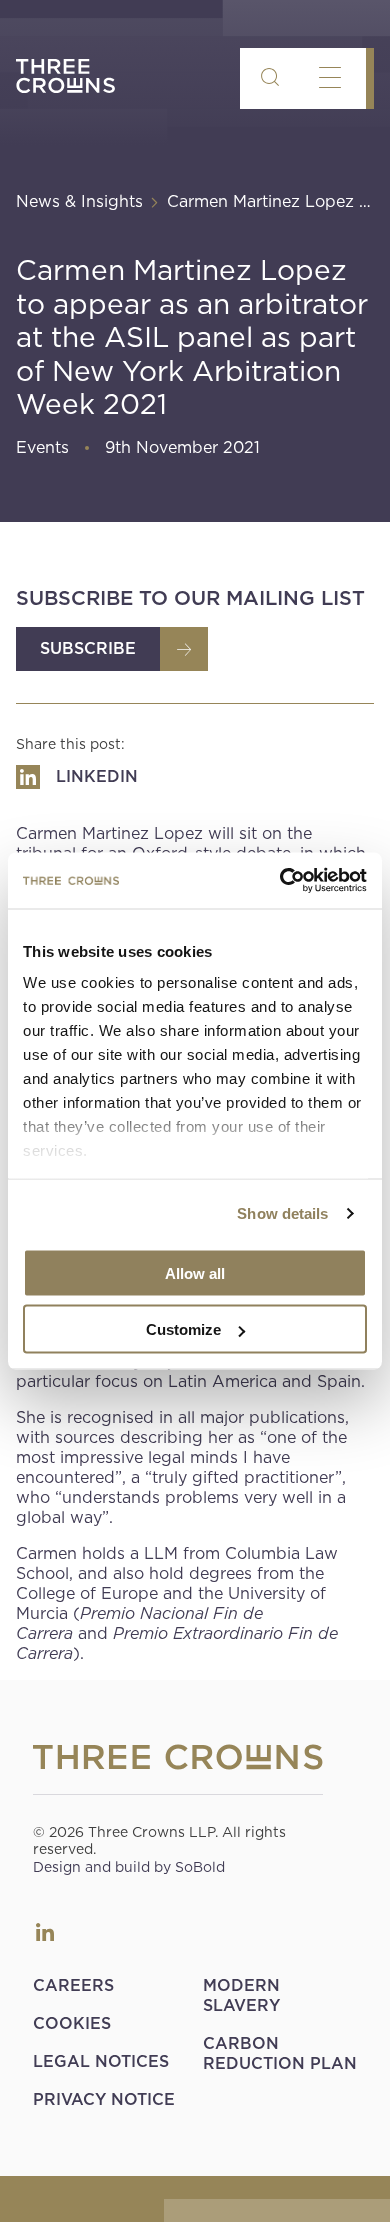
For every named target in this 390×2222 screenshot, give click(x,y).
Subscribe (88, 648)
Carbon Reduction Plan (280, 2053)
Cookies (72, 2023)
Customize (183, 1329)
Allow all (195, 1272)
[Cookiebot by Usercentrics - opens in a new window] (280, 881)
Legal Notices (101, 2061)
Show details (282, 1213)
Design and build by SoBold (129, 1867)
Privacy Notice (104, 2099)
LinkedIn (45, 1932)
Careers (73, 1985)
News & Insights (79, 201)
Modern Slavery (241, 1995)
